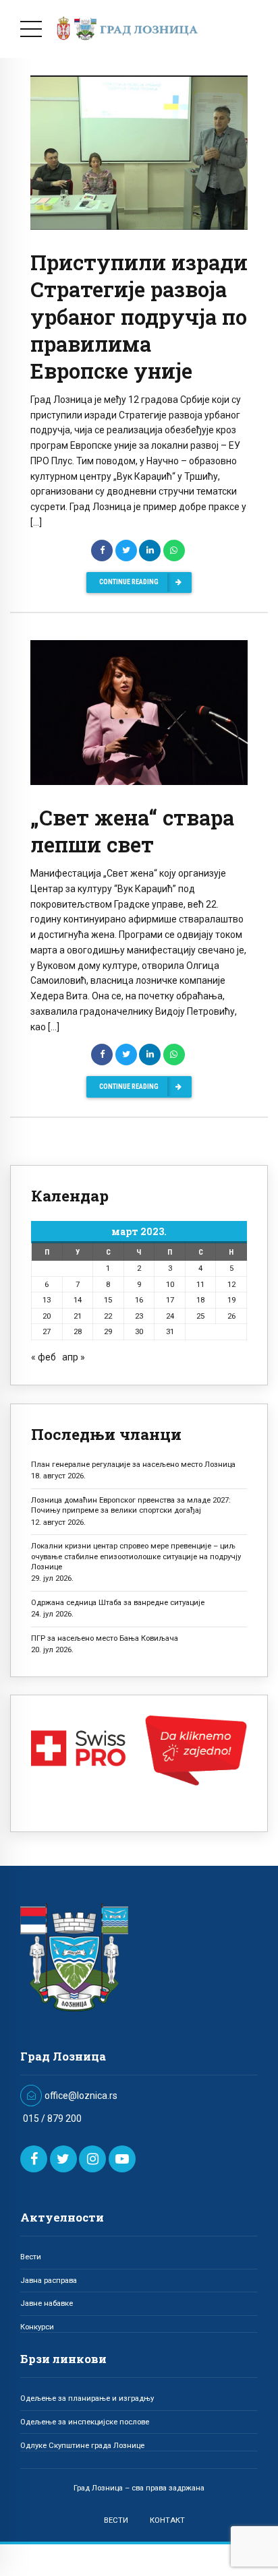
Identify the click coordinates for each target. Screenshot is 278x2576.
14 (78, 1300)
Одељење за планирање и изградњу (87, 2398)
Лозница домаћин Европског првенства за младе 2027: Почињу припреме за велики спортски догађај (131, 1505)
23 (139, 1316)
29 (108, 1331)
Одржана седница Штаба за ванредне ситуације (118, 1602)
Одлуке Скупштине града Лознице (82, 2445)
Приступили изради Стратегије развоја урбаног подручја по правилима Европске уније (139, 316)
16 (139, 1300)
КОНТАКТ (167, 2520)
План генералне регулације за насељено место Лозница (133, 1464)
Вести (31, 2257)
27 (47, 1331)
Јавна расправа (49, 2280)
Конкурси (37, 2327)
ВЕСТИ (116, 2520)
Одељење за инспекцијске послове (85, 2422)
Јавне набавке (47, 2303)
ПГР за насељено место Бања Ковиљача (105, 1638)
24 (170, 1316)
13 (47, 1300)
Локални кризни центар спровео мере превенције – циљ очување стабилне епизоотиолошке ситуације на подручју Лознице (136, 1556)
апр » (74, 1357)
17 (170, 1300)
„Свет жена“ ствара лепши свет (132, 831)
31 (170, 1331)
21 (78, 1316)
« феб (44, 1357)
